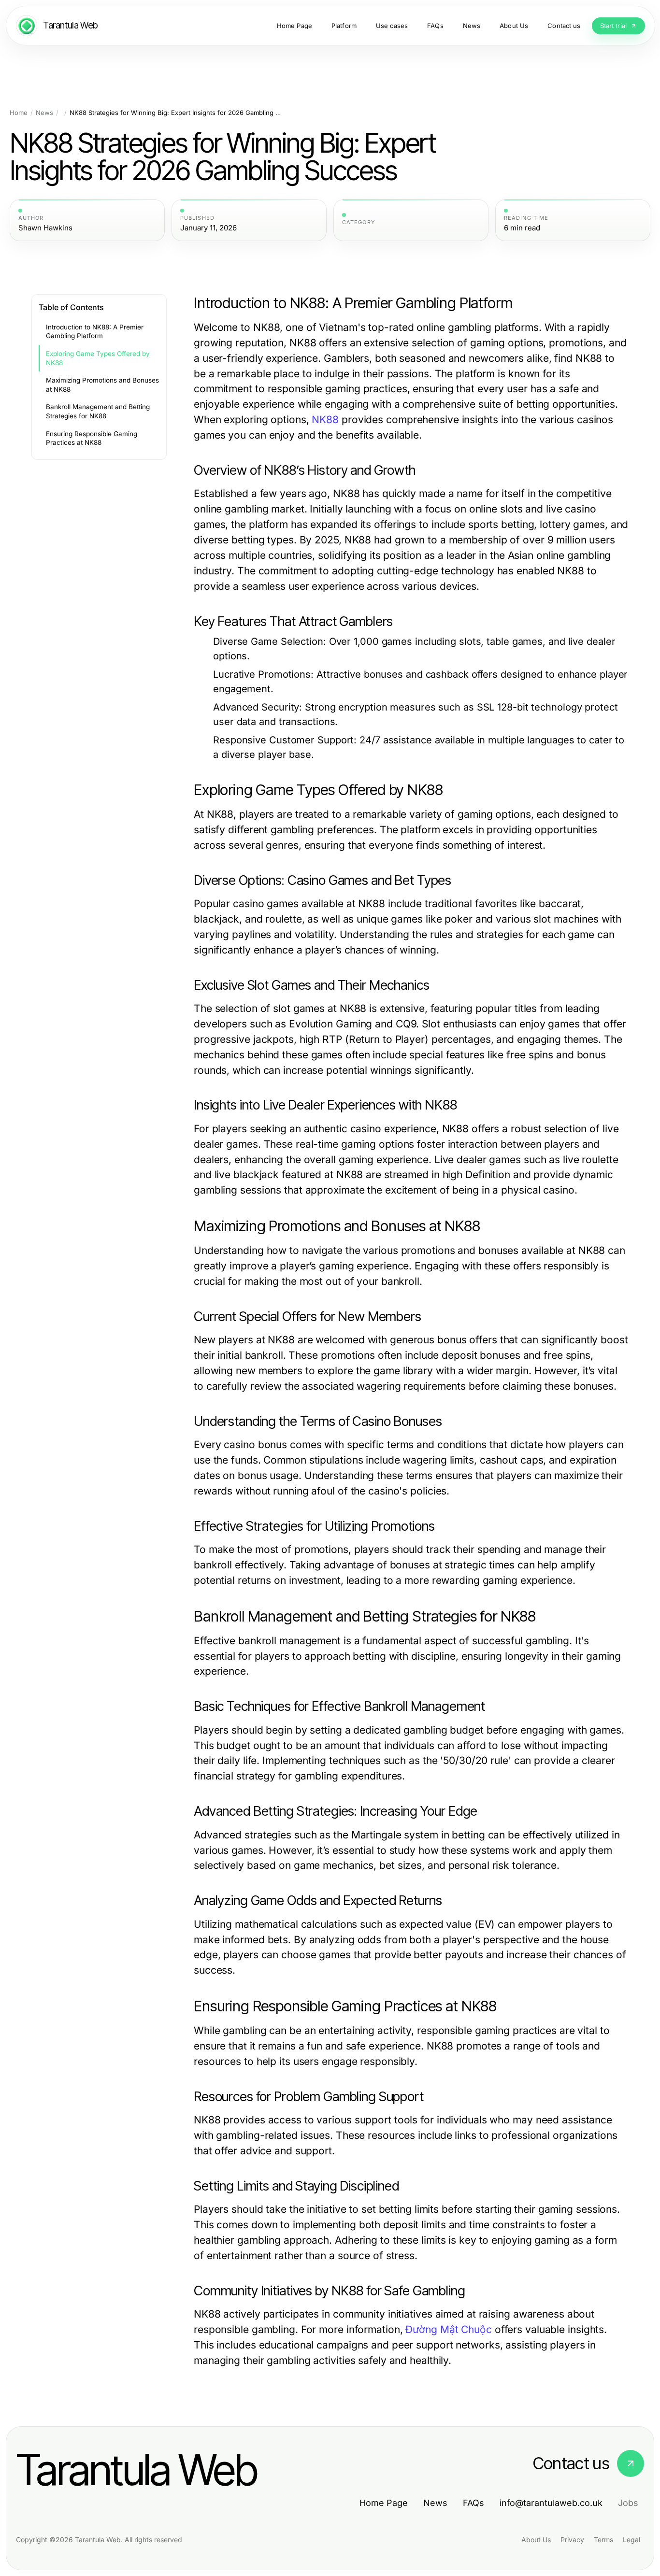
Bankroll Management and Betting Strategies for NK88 (98, 411)
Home (19, 113)
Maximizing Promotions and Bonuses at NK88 (102, 385)
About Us (536, 2540)
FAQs (473, 2503)
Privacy (572, 2540)
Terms (603, 2540)
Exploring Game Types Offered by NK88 (98, 358)
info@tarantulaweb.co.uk (551, 2503)
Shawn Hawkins (45, 228)
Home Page (384, 2503)
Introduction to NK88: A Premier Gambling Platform (95, 332)
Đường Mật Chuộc (448, 2329)
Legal (631, 2540)
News (44, 113)
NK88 (325, 420)
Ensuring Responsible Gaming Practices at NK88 (92, 438)
